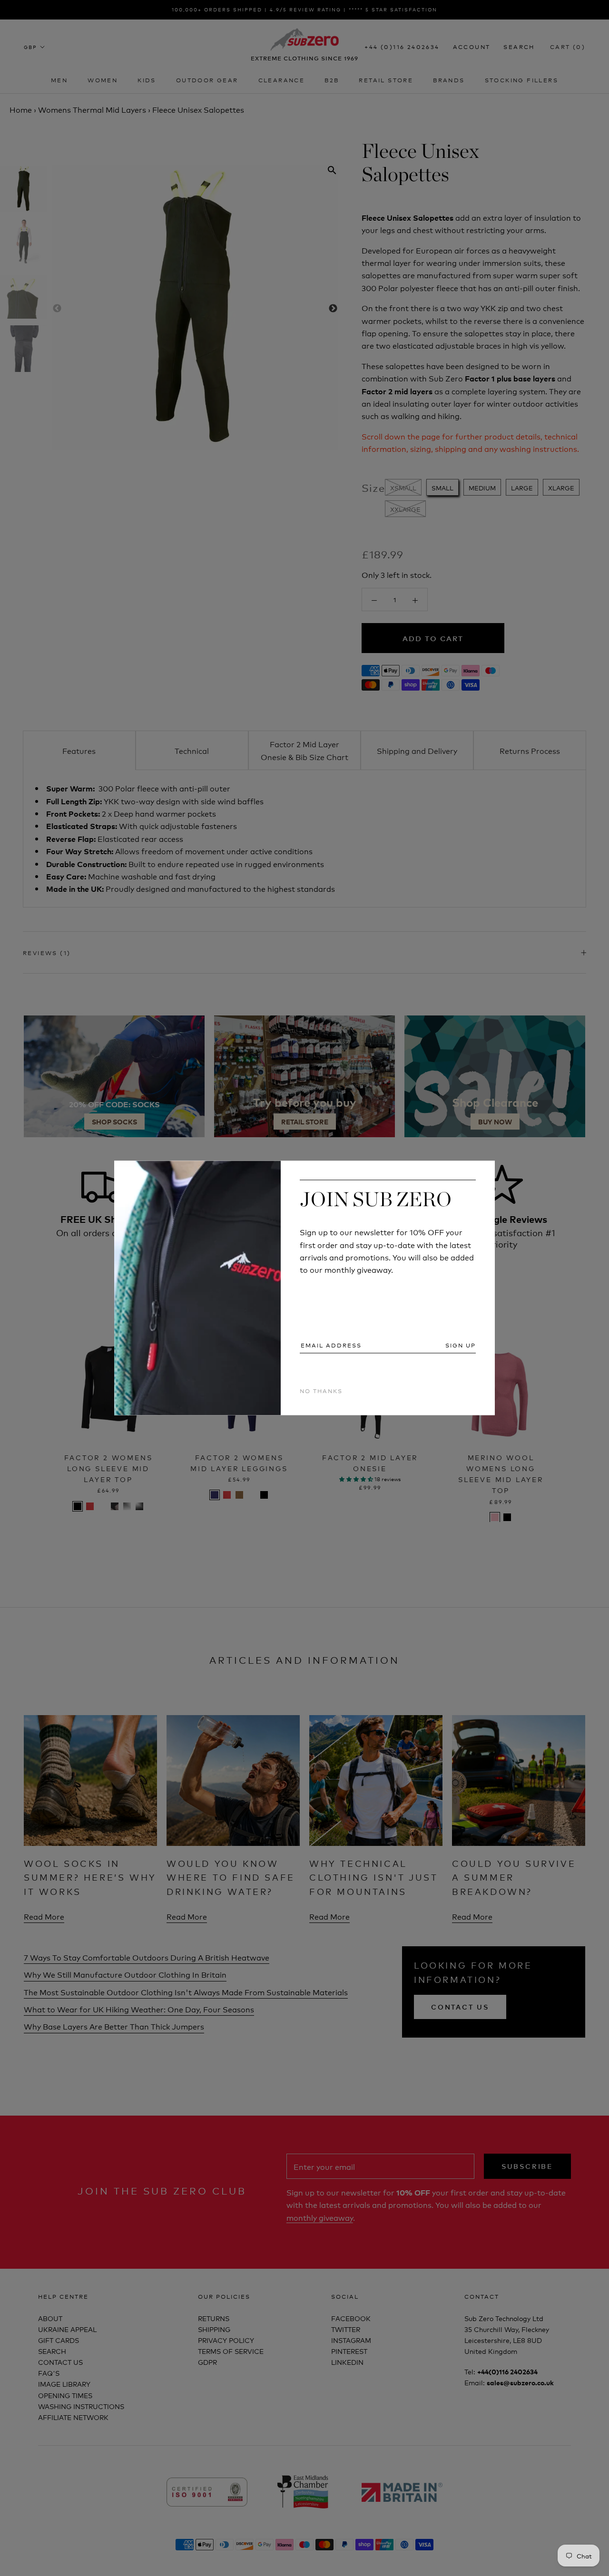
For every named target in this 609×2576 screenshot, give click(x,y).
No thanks (321, 1390)
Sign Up (461, 1345)
